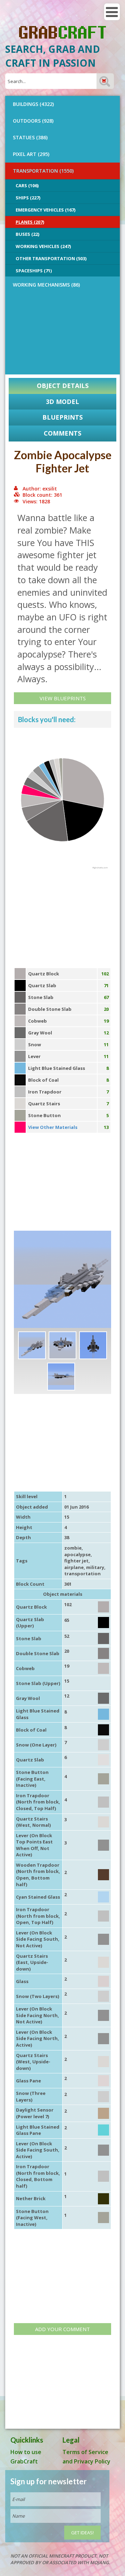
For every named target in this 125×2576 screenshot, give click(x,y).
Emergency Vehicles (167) (45, 210)
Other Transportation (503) (51, 258)
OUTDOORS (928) (33, 121)
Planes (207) (30, 222)
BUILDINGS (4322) (33, 104)
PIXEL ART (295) (31, 154)
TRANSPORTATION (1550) (43, 171)
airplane (74, 1567)
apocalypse (77, 1554)
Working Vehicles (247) (43, 246)
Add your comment (62, 2329)
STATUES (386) (30, 137)
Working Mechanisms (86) (46, 285)
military (95, 1567)
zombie (73, 1548)
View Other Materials (53, 1127)
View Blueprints (63, 698)
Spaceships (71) (34, 271)
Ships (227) (28, 198)
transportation (82, 1574)
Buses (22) (27, 234)
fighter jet (76, 1561)
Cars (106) (27, 185)
